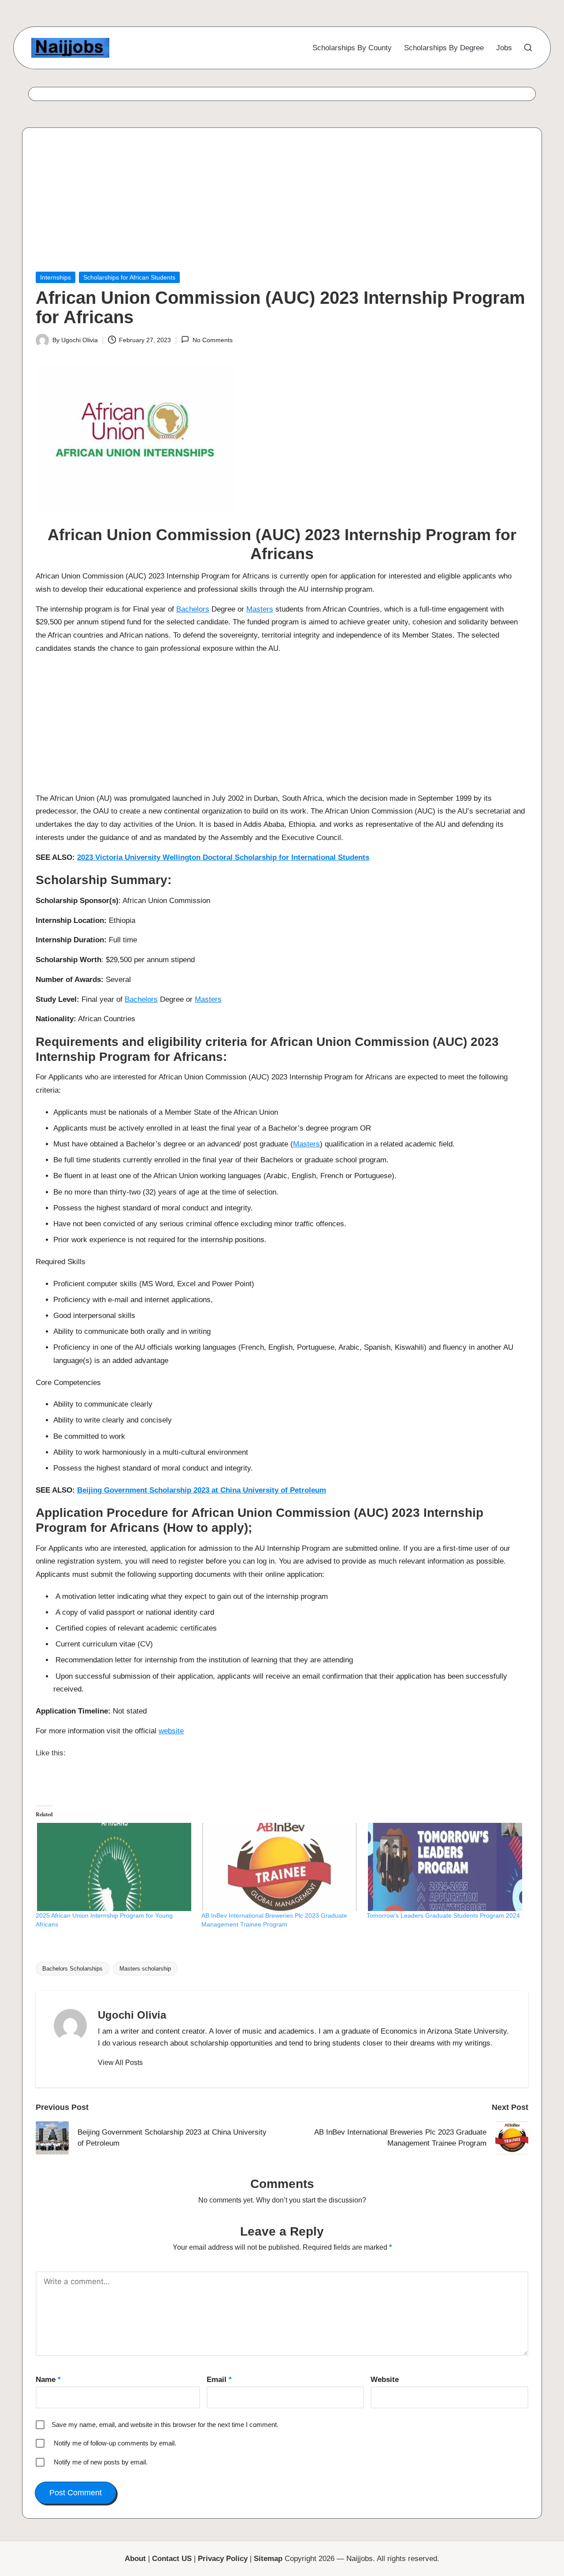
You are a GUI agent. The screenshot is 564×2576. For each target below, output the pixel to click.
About (135, 2559)
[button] (120, 2063)
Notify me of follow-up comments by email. (115, 2443)
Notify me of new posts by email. (101, 2462)
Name (48, 2380)
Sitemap (268, 2559)
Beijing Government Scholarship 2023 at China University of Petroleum (202, 1490)
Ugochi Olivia (132, 2015)
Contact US (172, 2559)
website (171, 1731)
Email (219, 2380)
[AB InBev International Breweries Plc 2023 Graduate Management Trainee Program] (280, 1867)
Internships (56, 277)
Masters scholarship (145, 1969)
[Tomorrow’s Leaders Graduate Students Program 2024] (445, 1867)
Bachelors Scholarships (72, 1969)
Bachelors (193, 609)
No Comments (212, 340)
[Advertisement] (282, 206)
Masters (260, 609)
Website (385, 2380)
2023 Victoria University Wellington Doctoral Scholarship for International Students (223, 857)
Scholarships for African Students (129, 277)
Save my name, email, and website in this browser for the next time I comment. (165, 2425)
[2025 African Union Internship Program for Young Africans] (114, 1867)
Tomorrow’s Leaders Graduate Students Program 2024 (443, 1915)
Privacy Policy (223, 2559)
